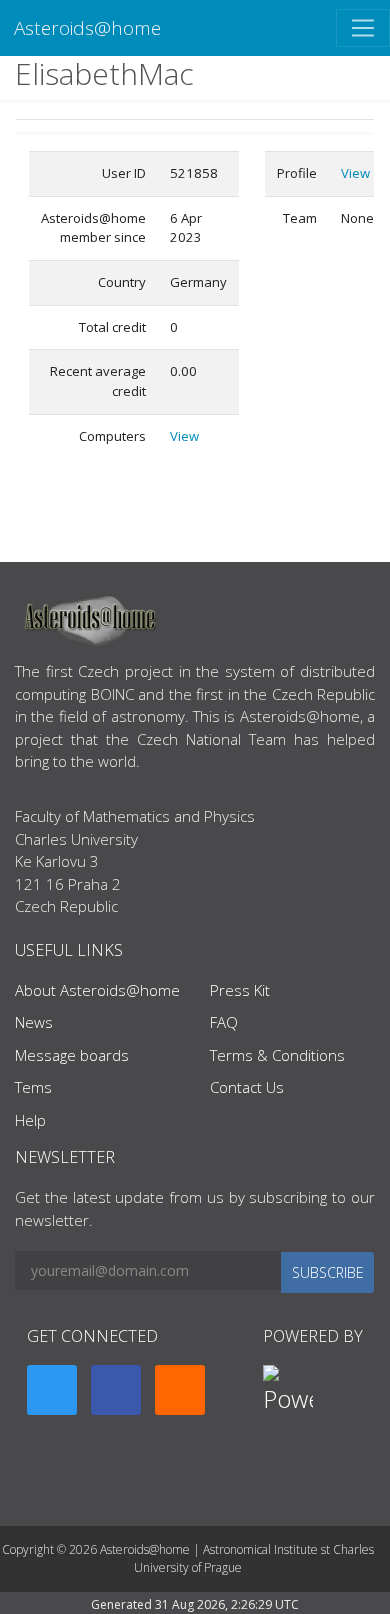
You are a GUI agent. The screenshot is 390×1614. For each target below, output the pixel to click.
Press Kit (240, 990)
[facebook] (116, 1390)
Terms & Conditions (277, 1055)
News (34, 1022)
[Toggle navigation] (363, 28)
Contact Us (247, 1087)
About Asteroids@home (97, 990)
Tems (33, 1087)
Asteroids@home (87, 27)
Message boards (72, 1055)
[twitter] (52, 1390)
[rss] (180, 1390)
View (184, 436)
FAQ (224, 1022)
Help (30, 1120)
